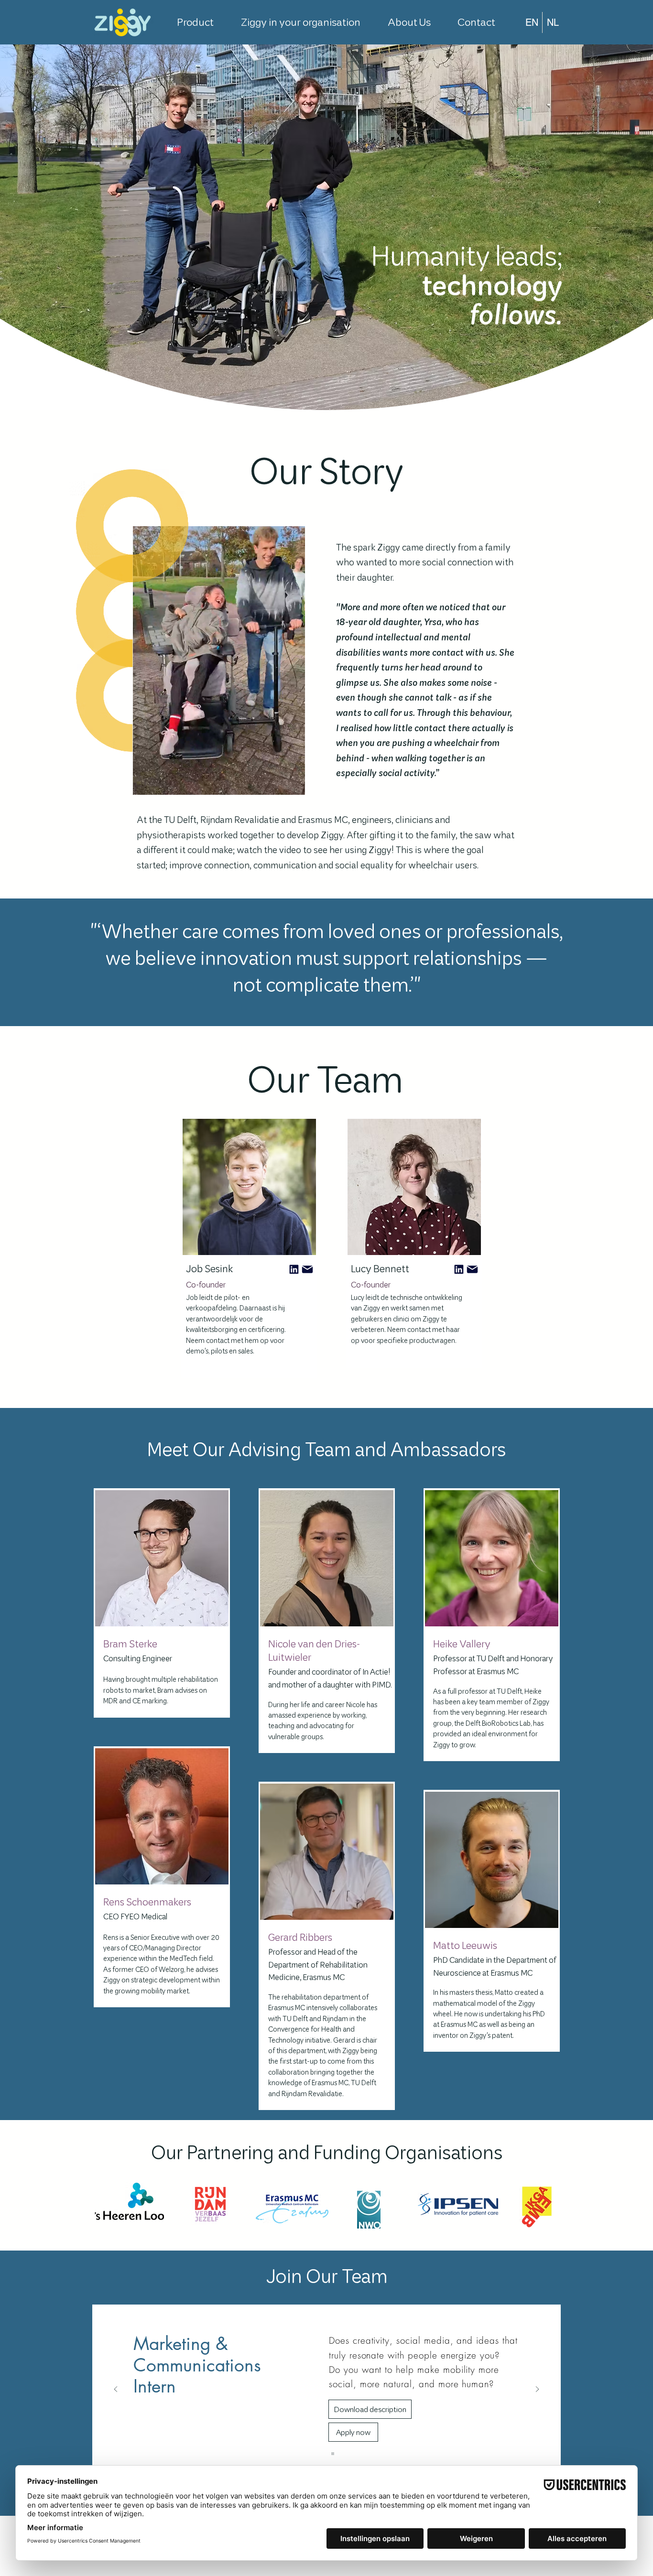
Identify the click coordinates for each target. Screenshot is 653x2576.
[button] (293, 784)
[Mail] (294, 1269)
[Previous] (116, 2390)
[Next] (537, 2390)
